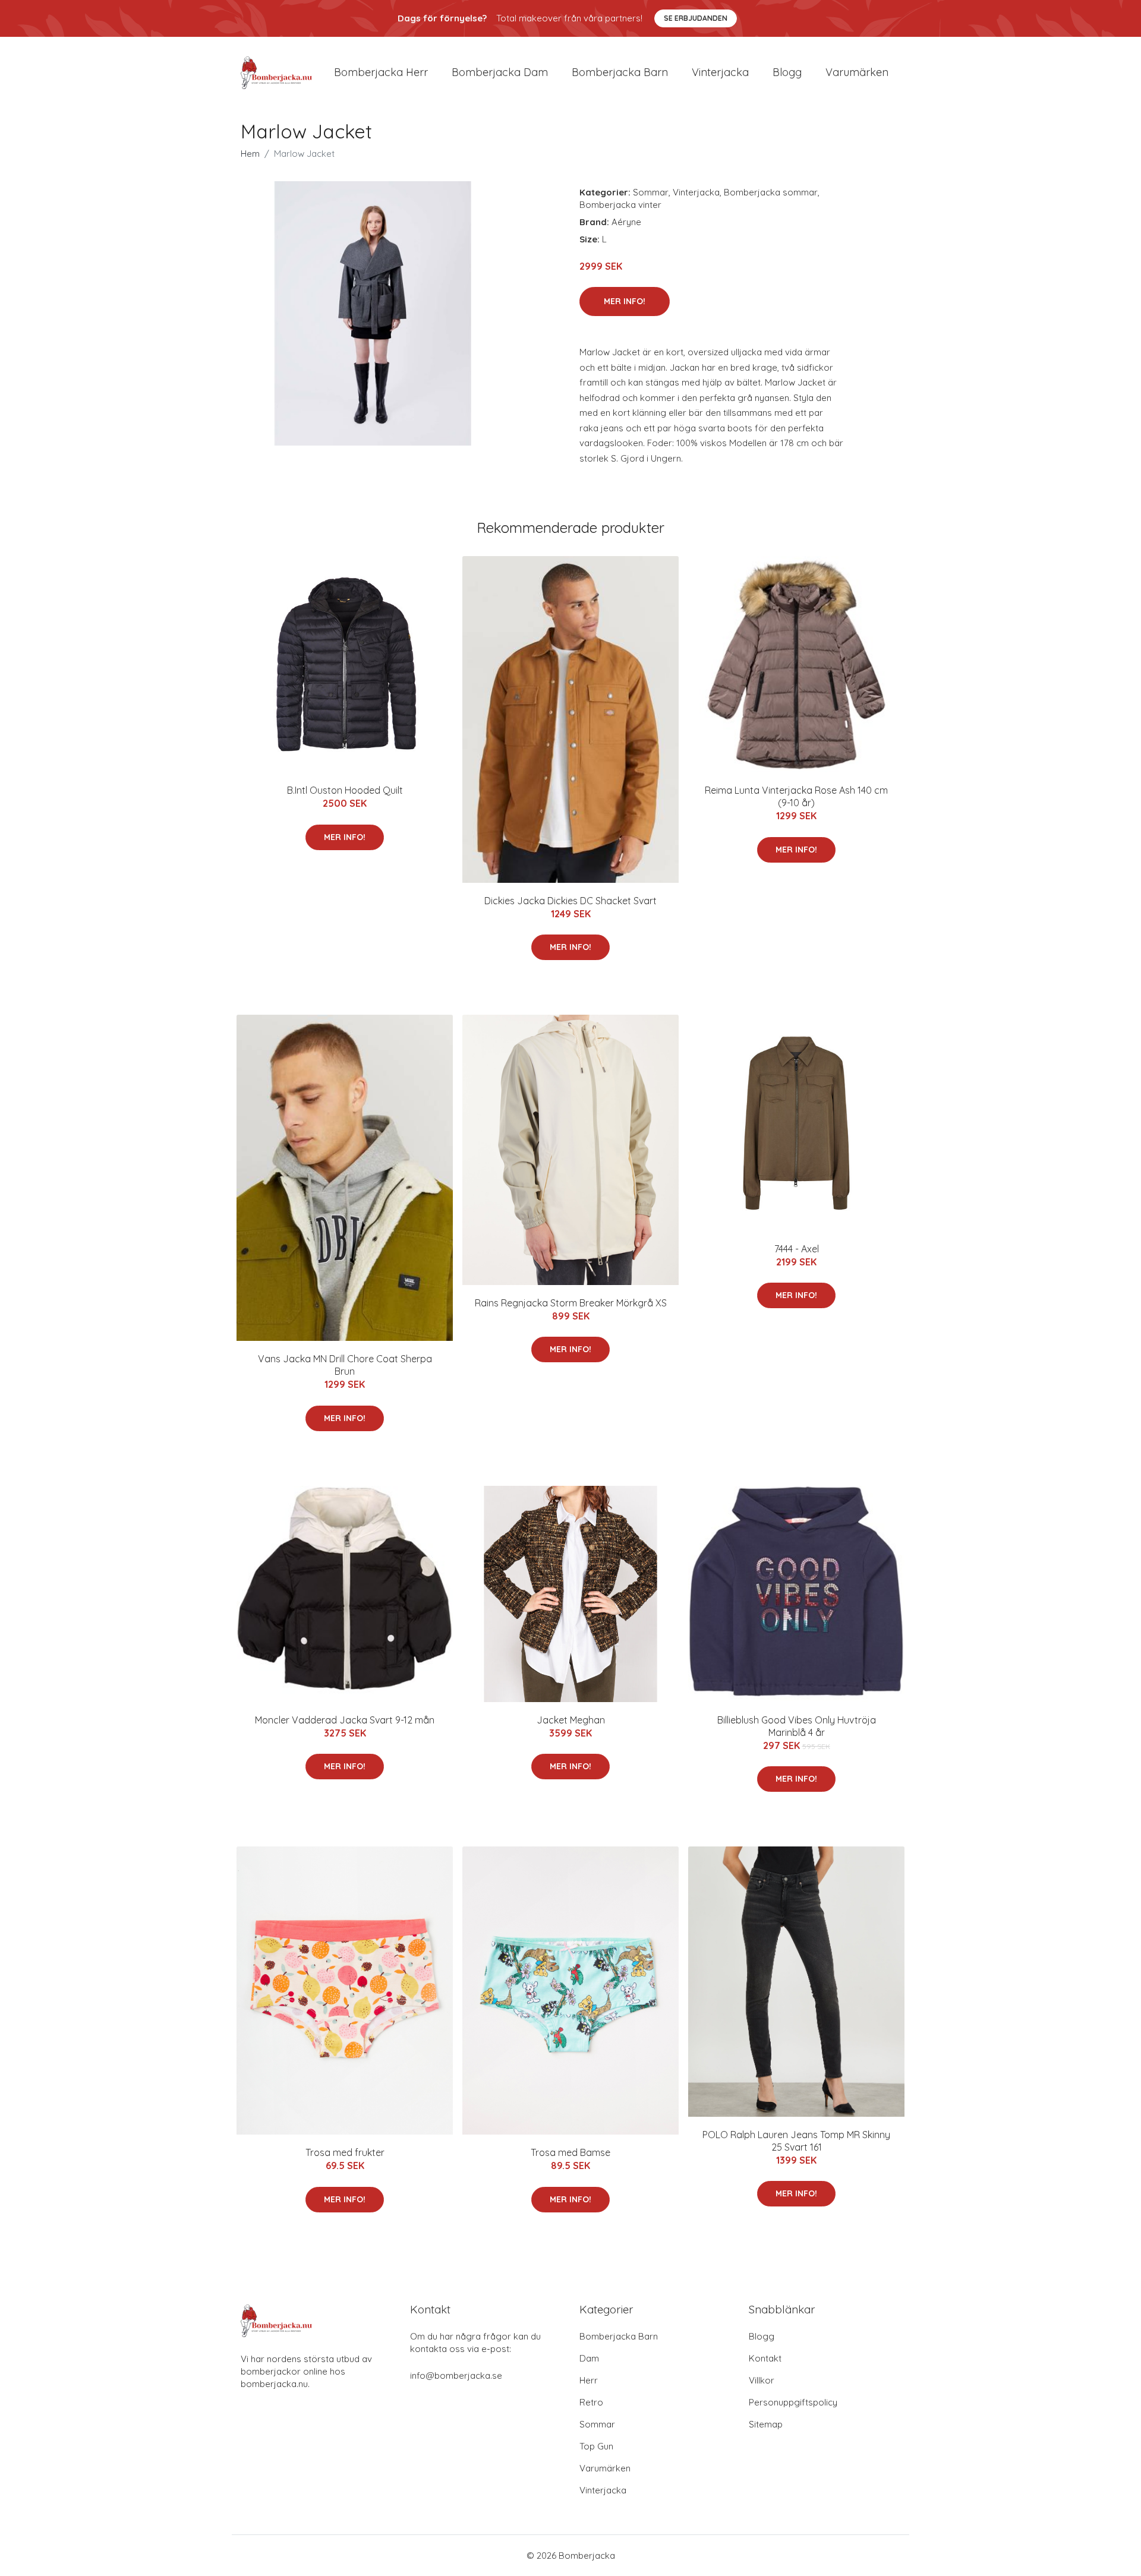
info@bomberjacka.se (456, 2375)
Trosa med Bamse (570, 2152)
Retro (591, 2402)
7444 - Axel (797, 1249)
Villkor (762, 2380)
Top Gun (596, 2446)
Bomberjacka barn (620, 72)
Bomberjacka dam (500, 72)
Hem (250, 154)
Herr (589, 2380)
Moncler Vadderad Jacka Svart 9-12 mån (345, 1720)
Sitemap (766, 2424)
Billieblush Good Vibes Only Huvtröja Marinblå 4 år (797, 1726)
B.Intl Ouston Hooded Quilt (345, 790)
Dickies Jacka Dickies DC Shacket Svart (570, 901)
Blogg (787, 72)
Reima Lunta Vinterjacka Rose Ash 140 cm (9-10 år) (796, 796)
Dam (589, 2358)
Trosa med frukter (345, 2152)
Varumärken (857, 72)
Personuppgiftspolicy (793, 2402)
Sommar (651, 192)
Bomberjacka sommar (771, 192)
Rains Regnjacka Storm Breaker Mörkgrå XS (571, 1303)
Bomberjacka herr (381, 72)
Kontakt (765, 2358)
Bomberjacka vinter (620, 205)
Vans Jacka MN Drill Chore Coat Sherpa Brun (345, 1365)
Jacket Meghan (571, 1720)
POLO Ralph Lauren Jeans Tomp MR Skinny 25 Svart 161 (796, 2141)
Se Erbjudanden (696, 18)
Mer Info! (625, 301)
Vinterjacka (720, 72)
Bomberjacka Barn (619, 2336)
